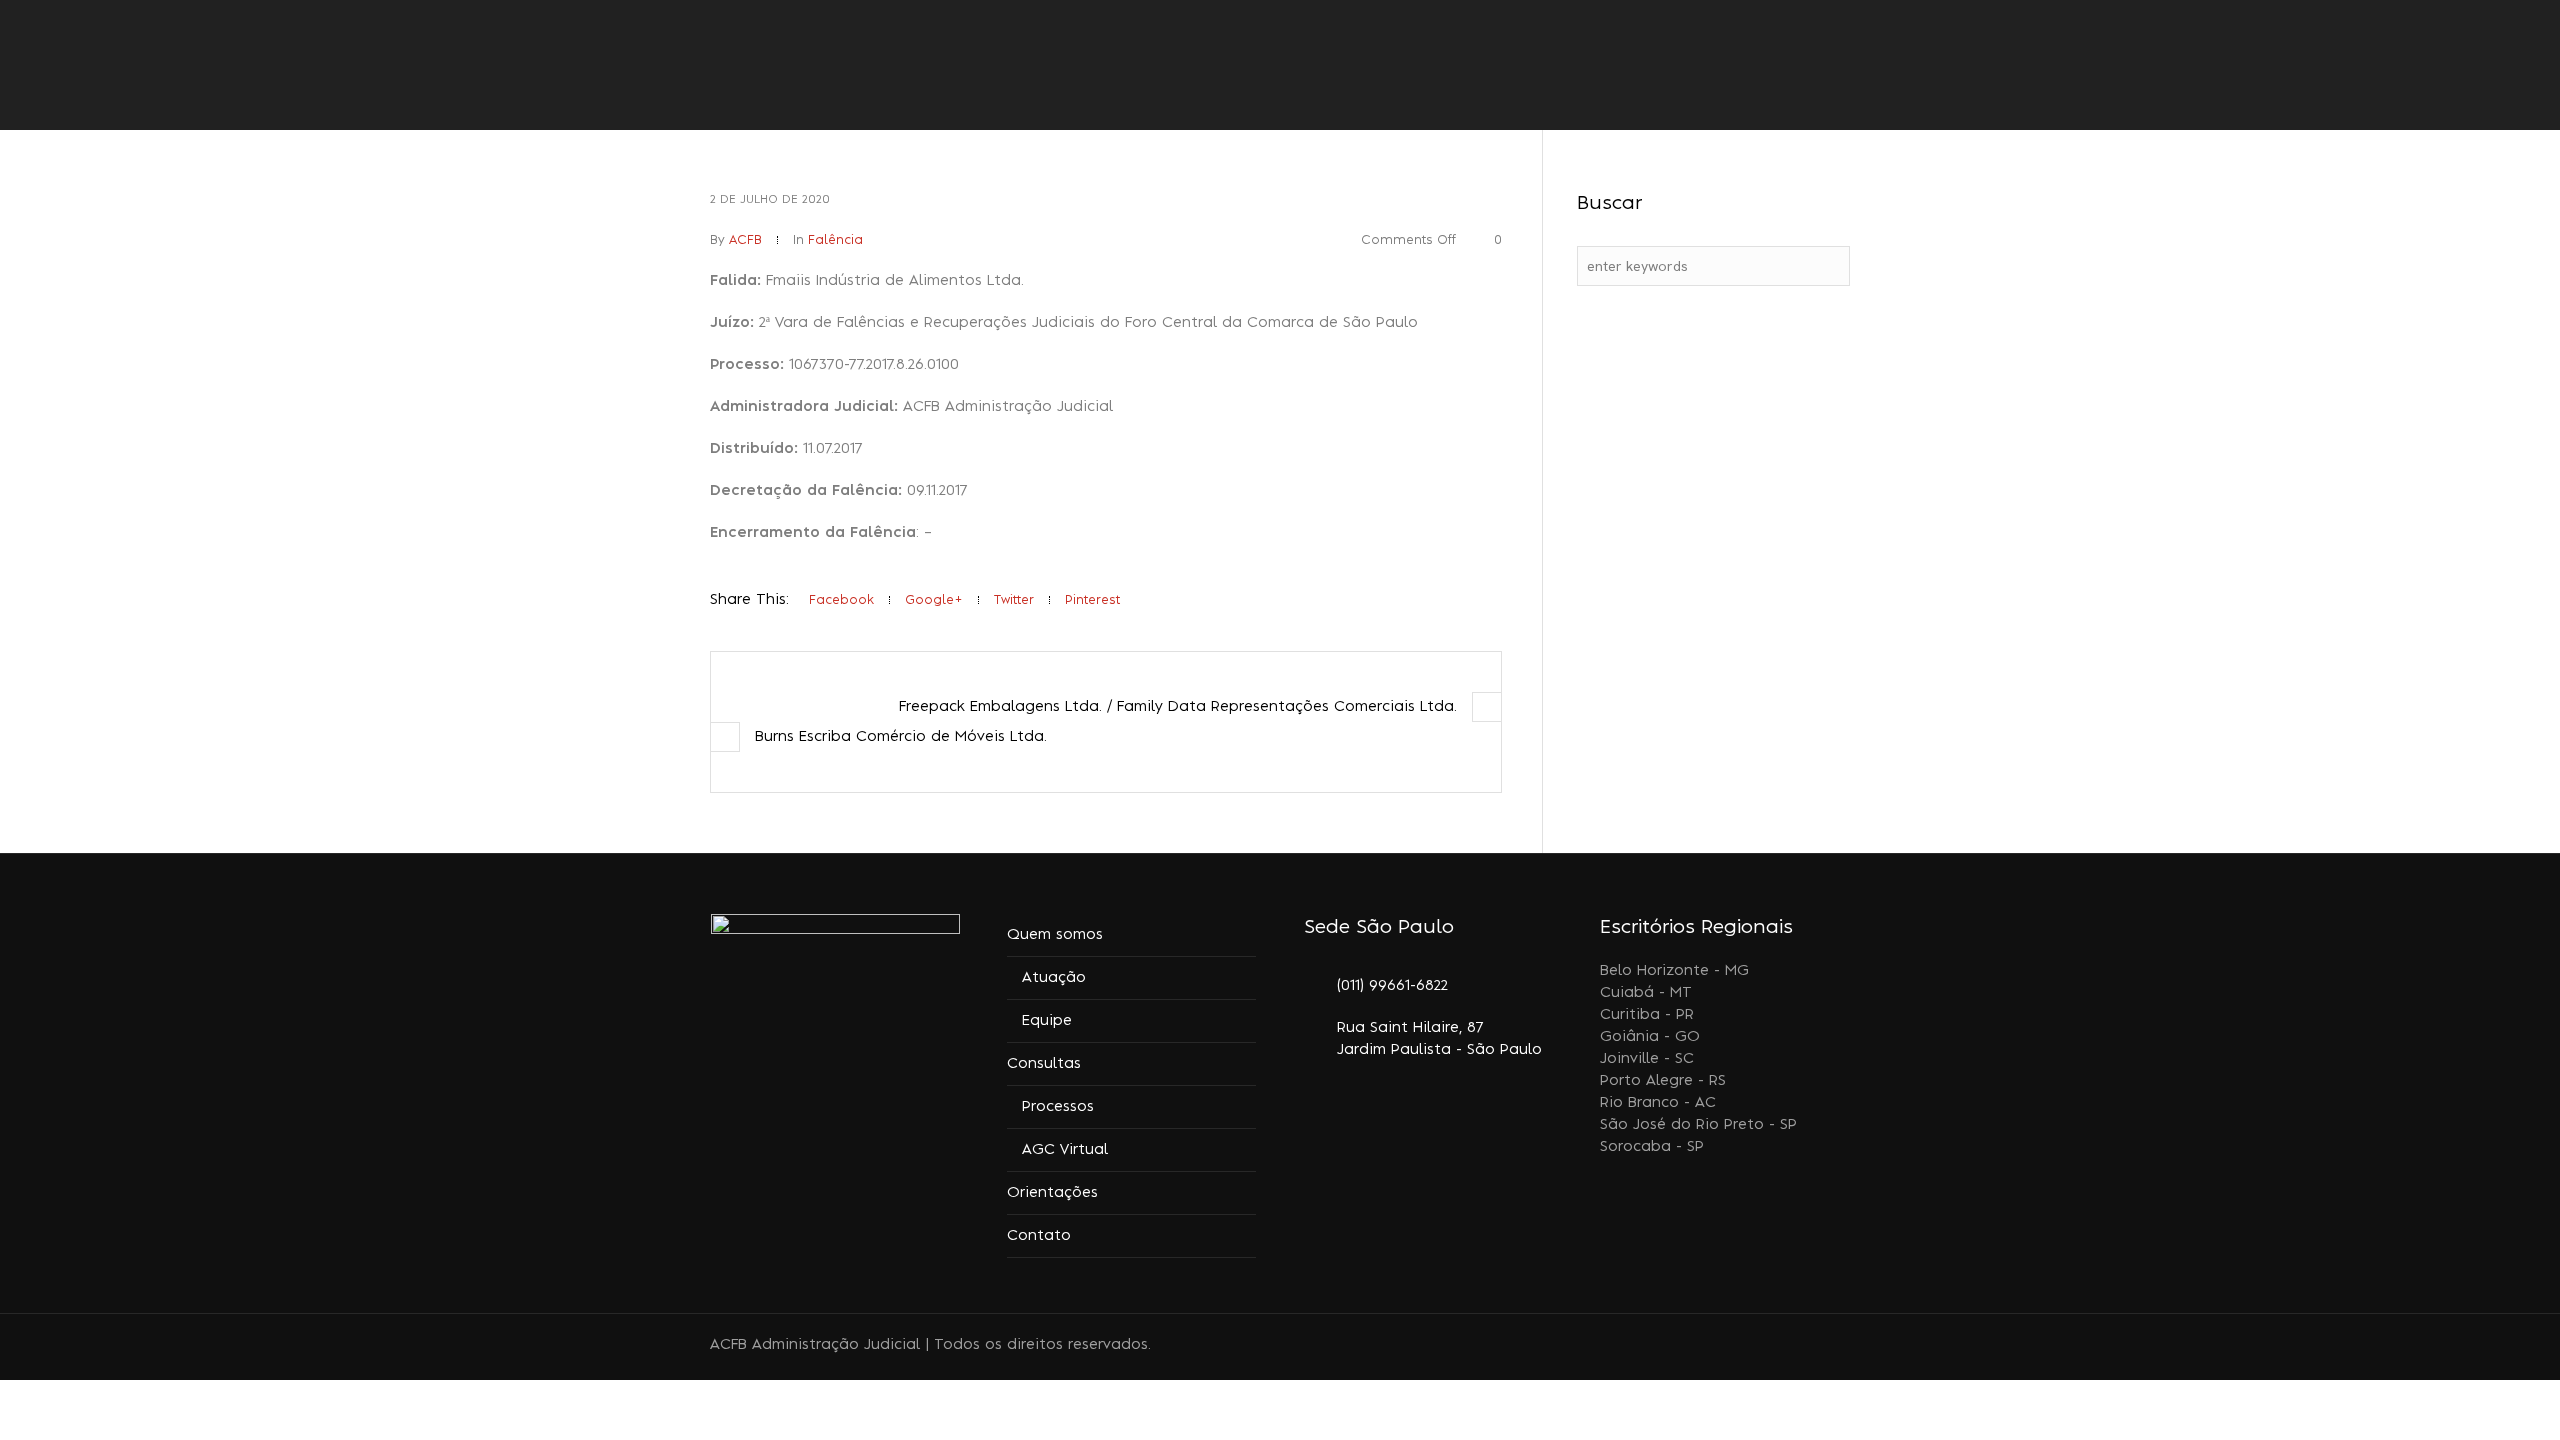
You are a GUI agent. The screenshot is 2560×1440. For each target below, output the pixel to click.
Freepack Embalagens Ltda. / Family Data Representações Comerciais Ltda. (1178, 707)
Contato (1039, 1236)
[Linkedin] (1766, 1347)
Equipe (1047, 1021)
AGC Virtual (1065, 1150)
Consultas (1044, 1064)
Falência (835, 240)
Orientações (1052, 1193)
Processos (1058, 1107)
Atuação (1054, 978)
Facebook (841, 600)
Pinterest (1092, 600)
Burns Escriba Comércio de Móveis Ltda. (901, 737)
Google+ (934, 600)
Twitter (1014, 600)
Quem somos (1055, 935)
